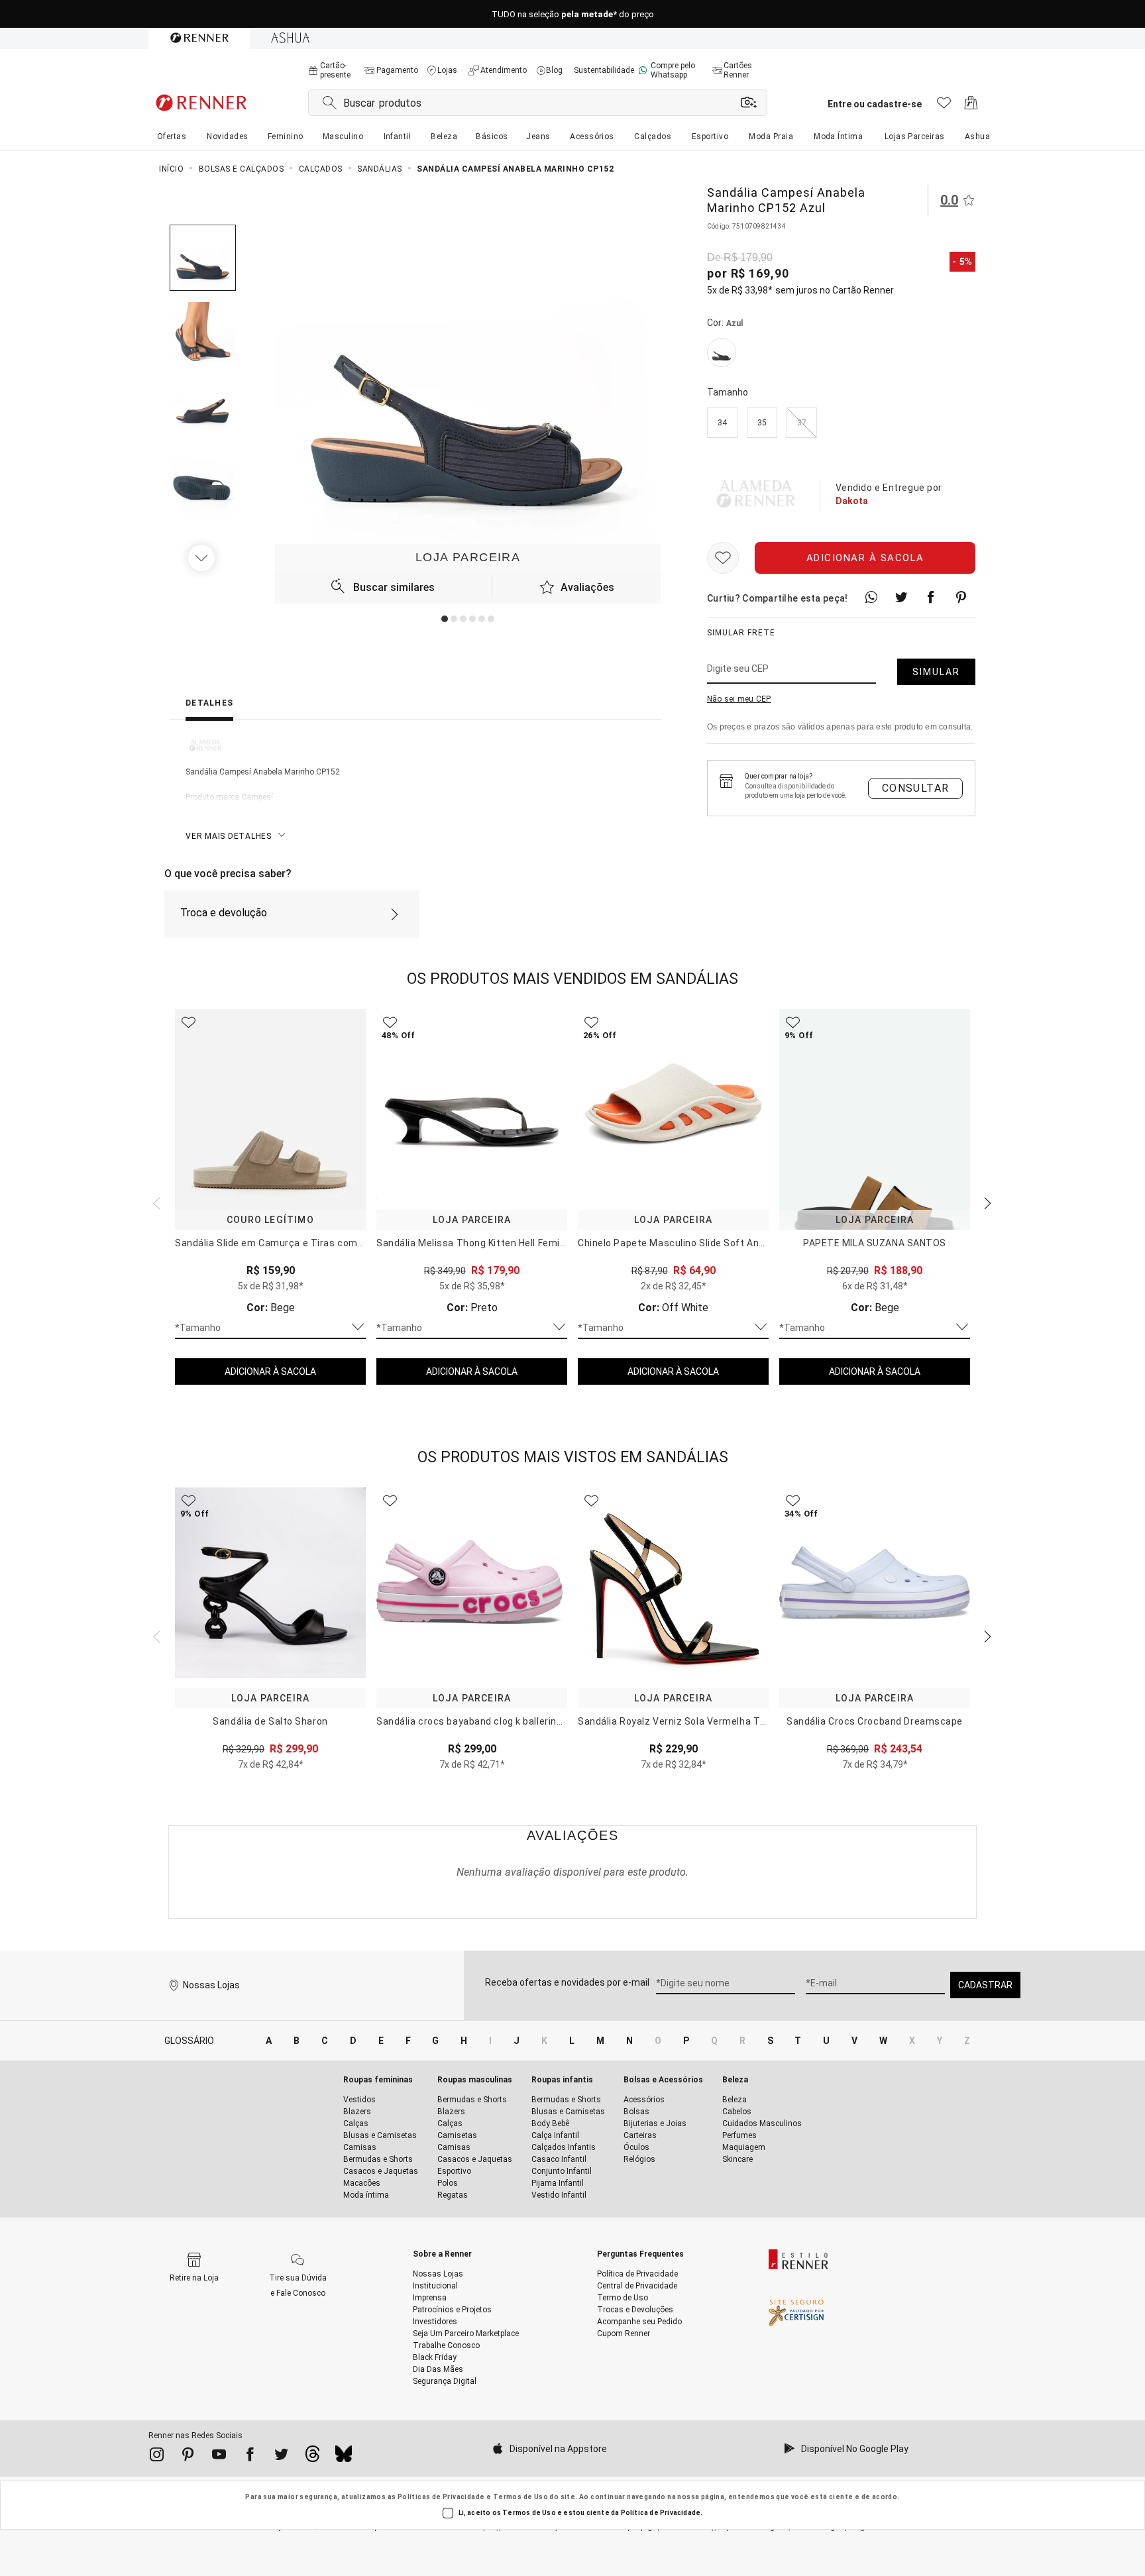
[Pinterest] (188, 2457)
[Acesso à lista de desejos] (944, 106)
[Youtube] (219, 2457)
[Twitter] (281, 2457)
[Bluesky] (344, 2457)
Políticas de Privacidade (441, 2497)
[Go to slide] (445, 619)
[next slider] (155, 1202)
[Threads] (312, 2457)
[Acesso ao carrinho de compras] (971, 106)
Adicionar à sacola (865, 558)
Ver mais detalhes (229, 836)
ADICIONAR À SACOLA (270, 1371)
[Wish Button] (723, 558)
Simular (936, 672)
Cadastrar (985, 1985)
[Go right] (203, 558)
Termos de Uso (520, 2497)
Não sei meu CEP (739, 699)
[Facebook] (250, 2457)
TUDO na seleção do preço (573, 14)
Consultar (916, 788)
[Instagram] (157, 2457)
